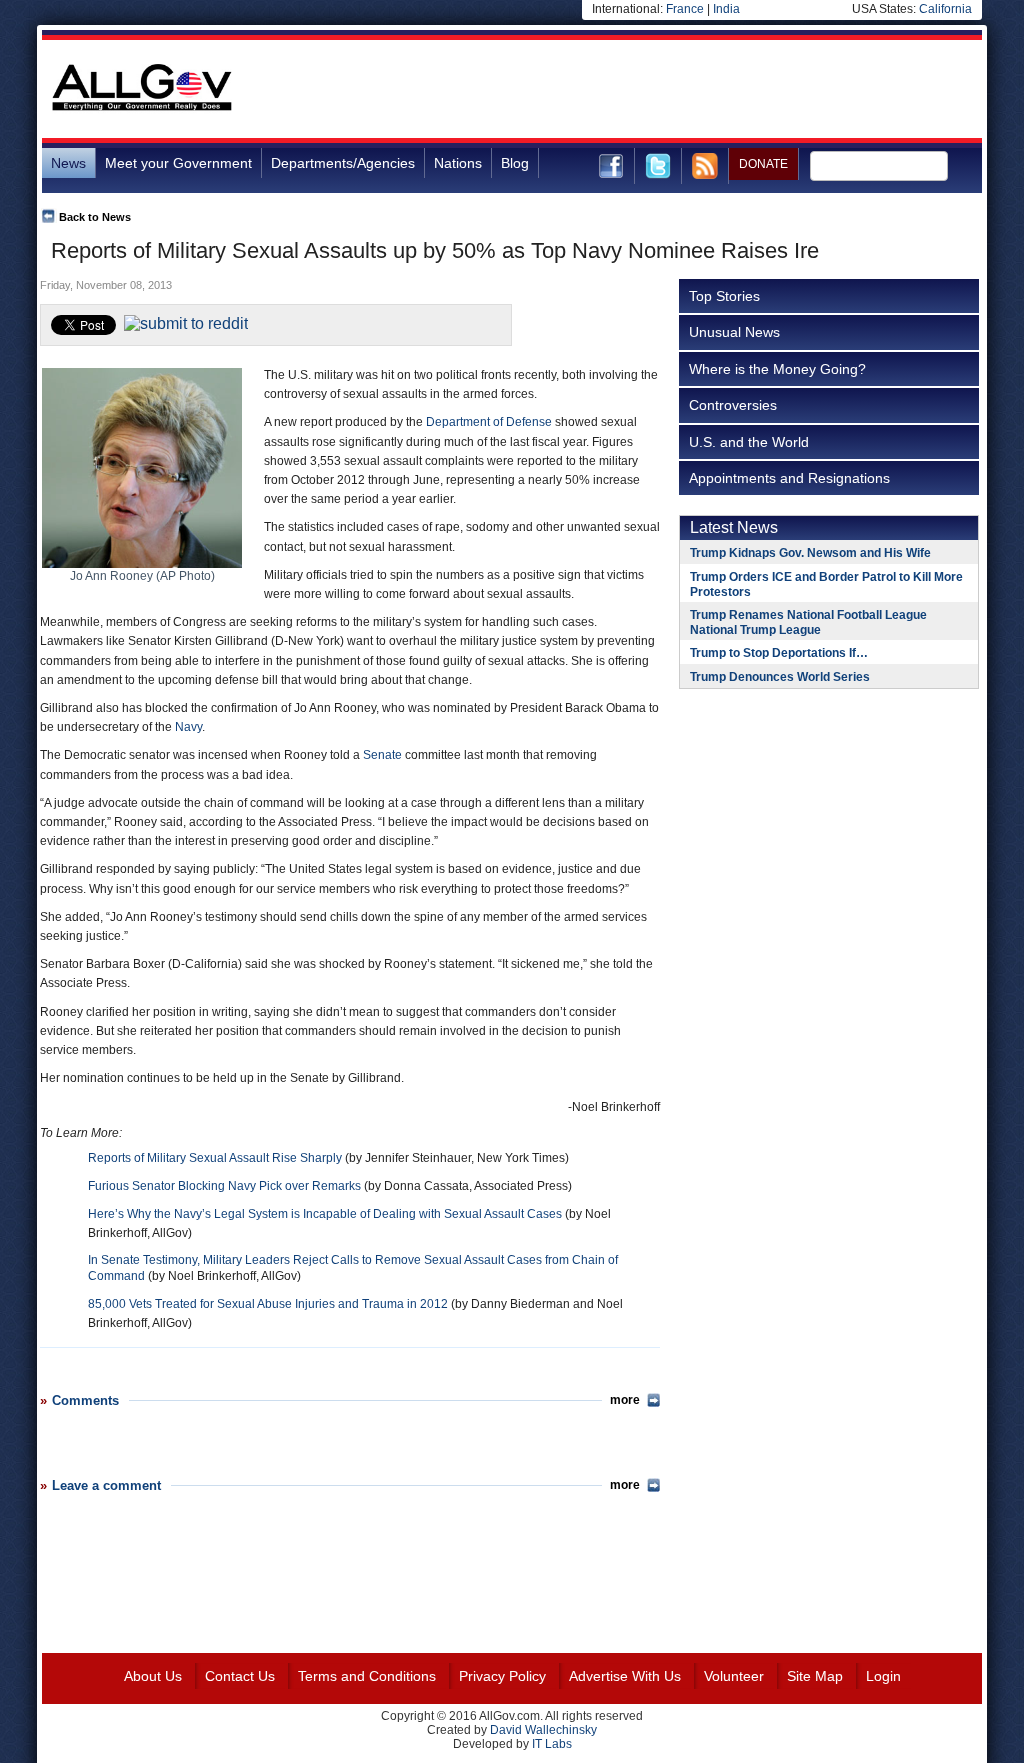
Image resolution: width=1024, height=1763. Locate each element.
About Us (153, 1676)
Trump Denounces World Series (780, 677)
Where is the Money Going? (777, 369)
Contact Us (240, 1676)
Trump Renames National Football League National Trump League (808, 622)
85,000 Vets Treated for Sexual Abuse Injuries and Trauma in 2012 (268, 1304)
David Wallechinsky (543, 1730)
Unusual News (734, 332)
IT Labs (552, 1744)
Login (883, 1676)
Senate (382, 755)
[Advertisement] (618, 89)
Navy (188, 727)
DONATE (763, 164)
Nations (458, 163)
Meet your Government (178, 163)
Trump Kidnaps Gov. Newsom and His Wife (810, 553)
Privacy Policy (502, 1676)
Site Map (815, 1676)
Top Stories (724, 296)
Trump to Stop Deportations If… (779, 653)
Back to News (95, 217)
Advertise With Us (625, 1676)
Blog (515, 163)
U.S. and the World (749, 442)
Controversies (733, 405)
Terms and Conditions (367, 1676)
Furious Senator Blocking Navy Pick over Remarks (224, 1186)
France (685, 9)
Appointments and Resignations (789, 478)
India (726, 9)
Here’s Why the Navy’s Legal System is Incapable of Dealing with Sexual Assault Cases (325, 1214)
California (945, 9)
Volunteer (734, 1676)
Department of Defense (489, 422)
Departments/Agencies (343, 163)
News (68, 163)
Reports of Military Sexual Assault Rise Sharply (215, 1158)
